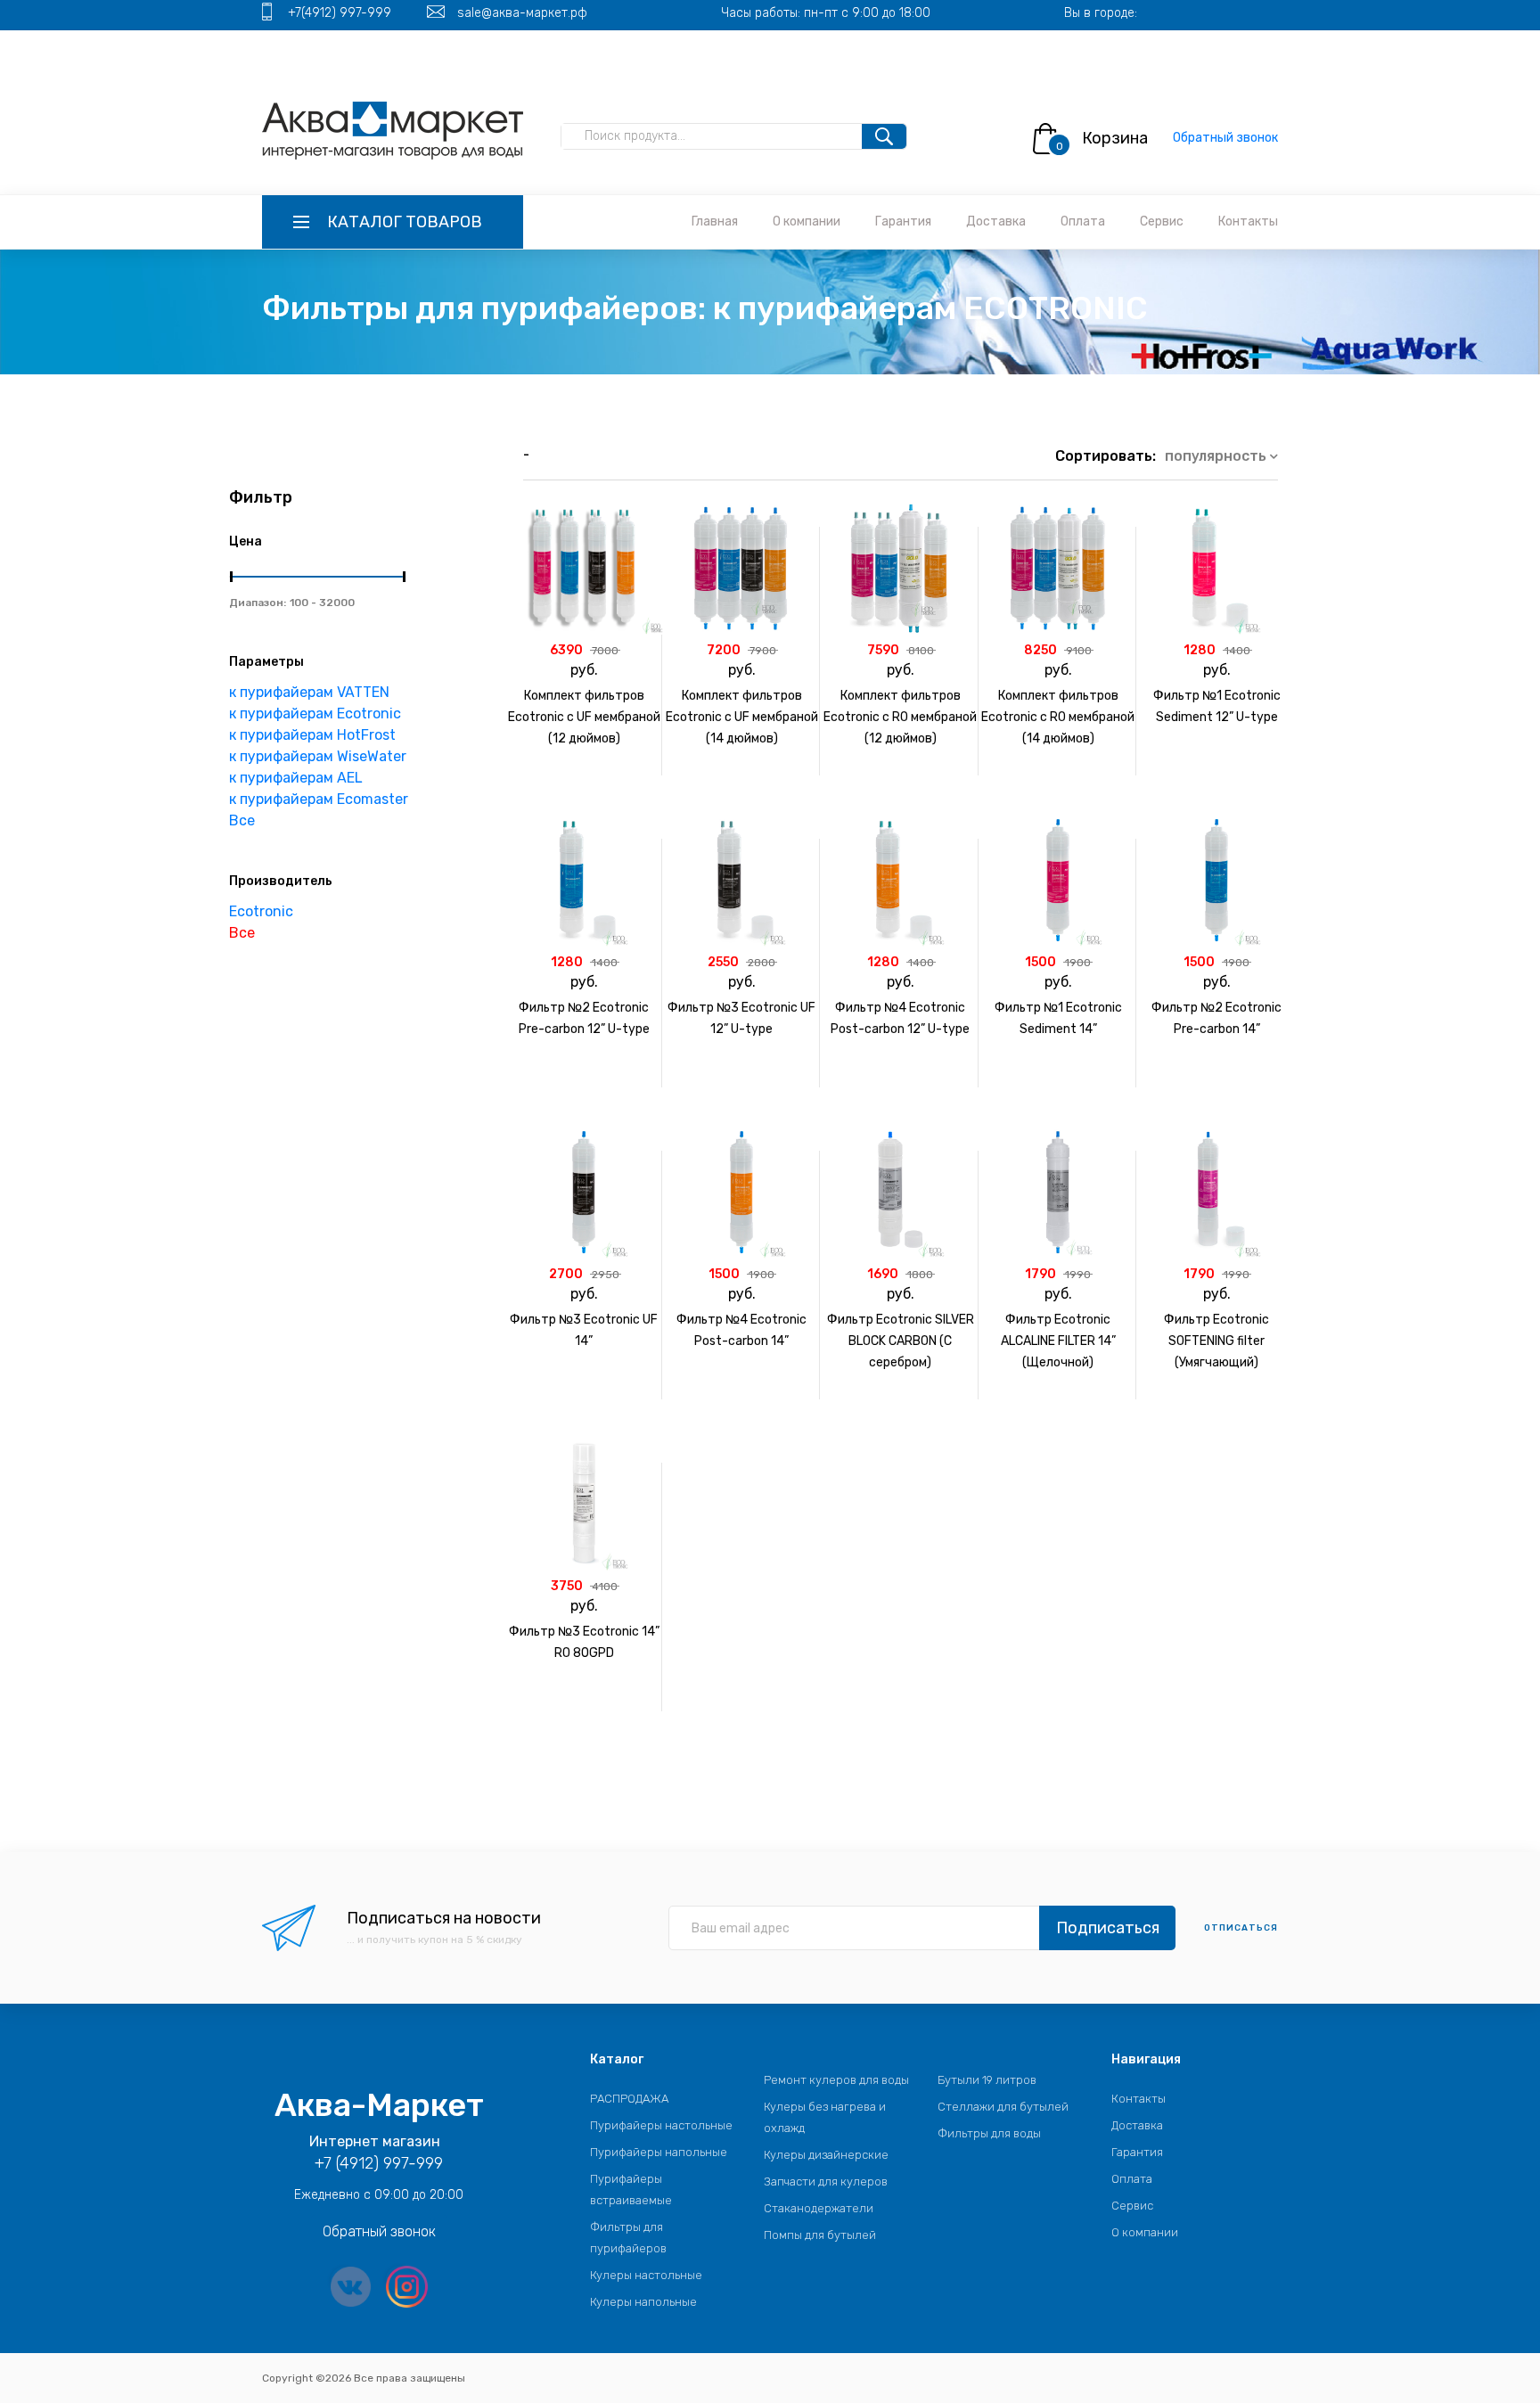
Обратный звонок (1225, 138)
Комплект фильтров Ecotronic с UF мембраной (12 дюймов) (584, 717)
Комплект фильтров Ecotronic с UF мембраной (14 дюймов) (742, 717)
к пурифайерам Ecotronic (315, 714)
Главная (715, 221)
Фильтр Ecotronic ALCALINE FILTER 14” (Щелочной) (1058, 1341)
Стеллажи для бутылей (1003, 2107)
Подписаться (1108, 1928)
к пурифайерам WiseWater (318, 756)
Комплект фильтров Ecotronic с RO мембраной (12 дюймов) (900, 717)
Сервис (1162, 221)
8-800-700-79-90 (451, 43)
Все (242, 820)
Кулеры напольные (643, 2302)
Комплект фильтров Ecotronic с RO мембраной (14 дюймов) (1058, 717)
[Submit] (884, 136)
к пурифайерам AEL (296, 778)
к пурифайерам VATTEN (309, 692)
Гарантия (903, 221)
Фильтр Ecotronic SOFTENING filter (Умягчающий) (1216, 1341)
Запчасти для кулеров (826, 2182)
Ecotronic (261, 911)
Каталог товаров (405, 222)
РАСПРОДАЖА (629, 2099)
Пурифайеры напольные (659, 2152)
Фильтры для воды (989, 2133)
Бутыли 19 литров (987, 2080)
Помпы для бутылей (820, 2235)
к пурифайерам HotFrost (312, 735)
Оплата (1083, 221)
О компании (807, 221)
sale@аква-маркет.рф (522, 13)
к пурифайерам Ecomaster (319, 799)
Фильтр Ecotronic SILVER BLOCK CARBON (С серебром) (901, 1341)
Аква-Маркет (379, 2105)
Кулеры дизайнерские (826, 2155)
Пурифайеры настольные (661, 2125)
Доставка (996, 221)
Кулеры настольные (646, 2275)
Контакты (1248, 221)
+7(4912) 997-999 (340, 13)
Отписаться (1241, 1928)
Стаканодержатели (819, 2208)
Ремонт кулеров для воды (836, 2080)
